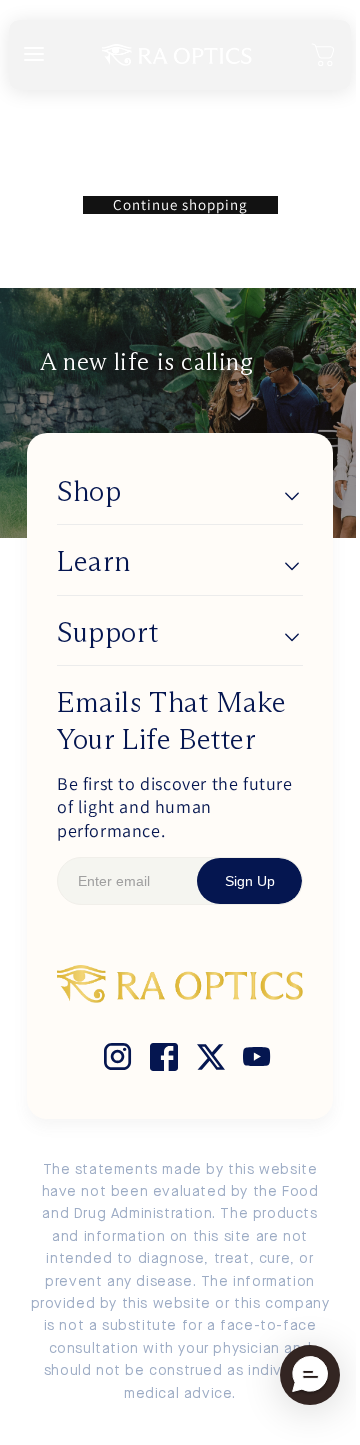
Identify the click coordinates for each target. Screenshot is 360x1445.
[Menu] (34, 55)
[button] (324, 55)
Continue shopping (180, 205)
